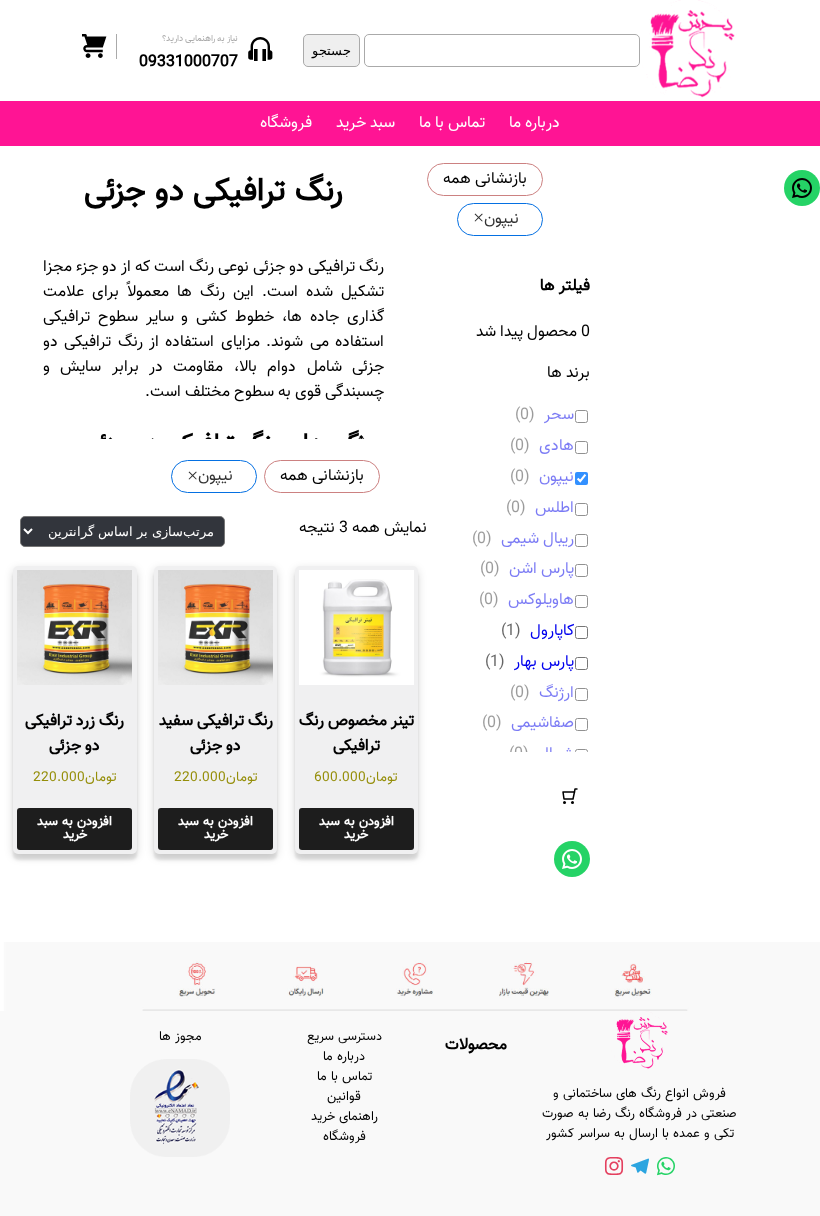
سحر (559, 416)
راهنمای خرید (344, 1117)
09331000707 (188, 62)
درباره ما (534, 123)
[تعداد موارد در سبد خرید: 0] (570, 796)
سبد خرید (365, 123)
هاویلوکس (541, 601)
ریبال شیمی (537, 540)
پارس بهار (544, 663)
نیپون (556, 478)
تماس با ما (452, 123)
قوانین (344, 1097)
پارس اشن (541, 570)
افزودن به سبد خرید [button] (356, 828)
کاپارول (552, 632)
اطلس (554, 509)
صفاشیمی (542, 724)
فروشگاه (286, 123)
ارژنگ (556, 694)
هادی (556, 447)
